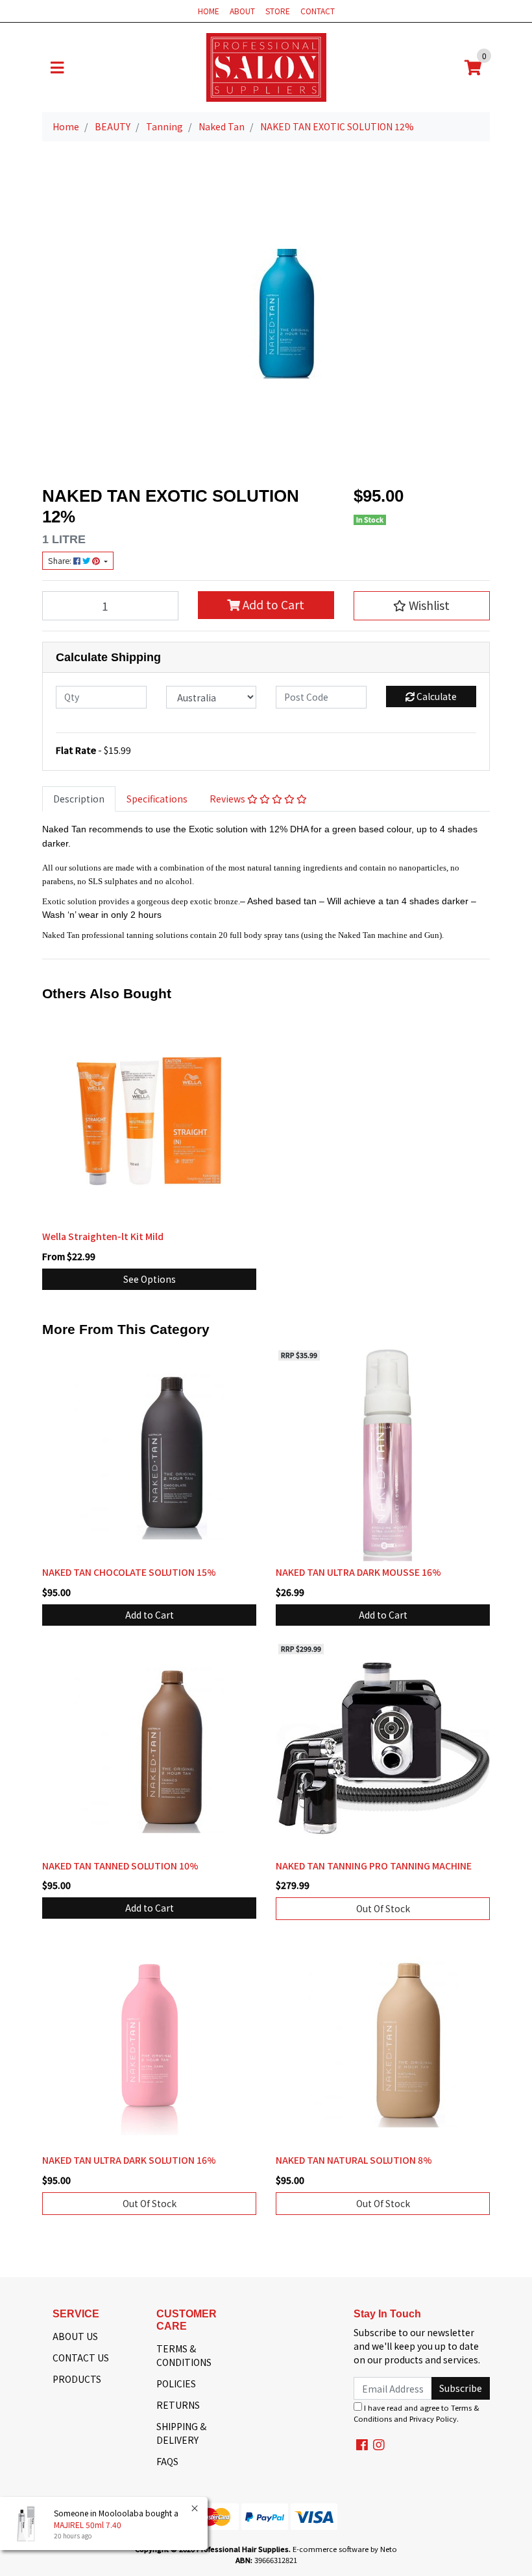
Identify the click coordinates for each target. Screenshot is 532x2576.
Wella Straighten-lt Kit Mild (103, 1236)
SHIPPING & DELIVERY (181, 2433)
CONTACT (318, 11)
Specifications (157, 799)
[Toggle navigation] (57, 67)
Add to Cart (272, 604)
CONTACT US (81, 2358)
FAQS (167, 2461)
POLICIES (176, 2383)
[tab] (79, 799)
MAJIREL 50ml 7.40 (88, 2524)
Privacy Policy (433, 2418)
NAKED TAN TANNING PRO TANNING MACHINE (374, 1866)
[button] (422, 605)
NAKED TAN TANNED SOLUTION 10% (120, 1866)
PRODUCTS (77, 2379)
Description (79, 799)
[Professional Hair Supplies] (266, 66)
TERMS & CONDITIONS (184, 2355)
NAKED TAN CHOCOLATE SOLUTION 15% (129, 1572)
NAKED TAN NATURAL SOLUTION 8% (354, 2160)
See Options (150, 1279)
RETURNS (178, 2405)
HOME (209, 11)
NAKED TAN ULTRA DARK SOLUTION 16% (129, 2160)
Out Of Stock (383, 1908)
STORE (278, 11)
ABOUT (242, 11)
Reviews (228, 799)
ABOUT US (75, 2336)
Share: (61, 561)
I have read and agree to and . (417, 2413)
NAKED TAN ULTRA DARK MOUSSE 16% (358, 1572)
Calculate (436, 696)
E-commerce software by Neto (345, 2549)
